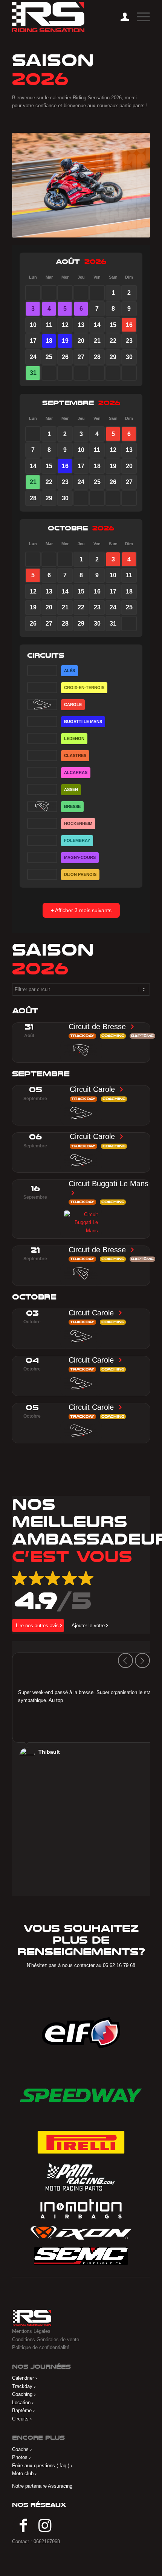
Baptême (142, 1036)
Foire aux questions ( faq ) (41, 2466)
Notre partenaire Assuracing (42, 2486)
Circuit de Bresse (98, 1027)
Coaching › (24, 2394)
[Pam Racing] (81, 2176)
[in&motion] (81, 2209)
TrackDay (82, 1036)
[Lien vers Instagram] (45, 2526)
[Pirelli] (81, 2142)
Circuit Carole (93, 1089)
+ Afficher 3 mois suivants (81, 910)
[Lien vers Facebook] (23, 2526)
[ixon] (81, 2233)
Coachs (20, 2449)
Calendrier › (24, 2378)
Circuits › (22, 2419)
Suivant (142, 1660)
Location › (23, 2403)
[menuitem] (121, 17)
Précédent (125, 1660)
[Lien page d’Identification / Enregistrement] (121, 17)
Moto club (23, 2473)
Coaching (113, 1036)
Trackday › (24, 2386)
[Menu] (140, 17)
